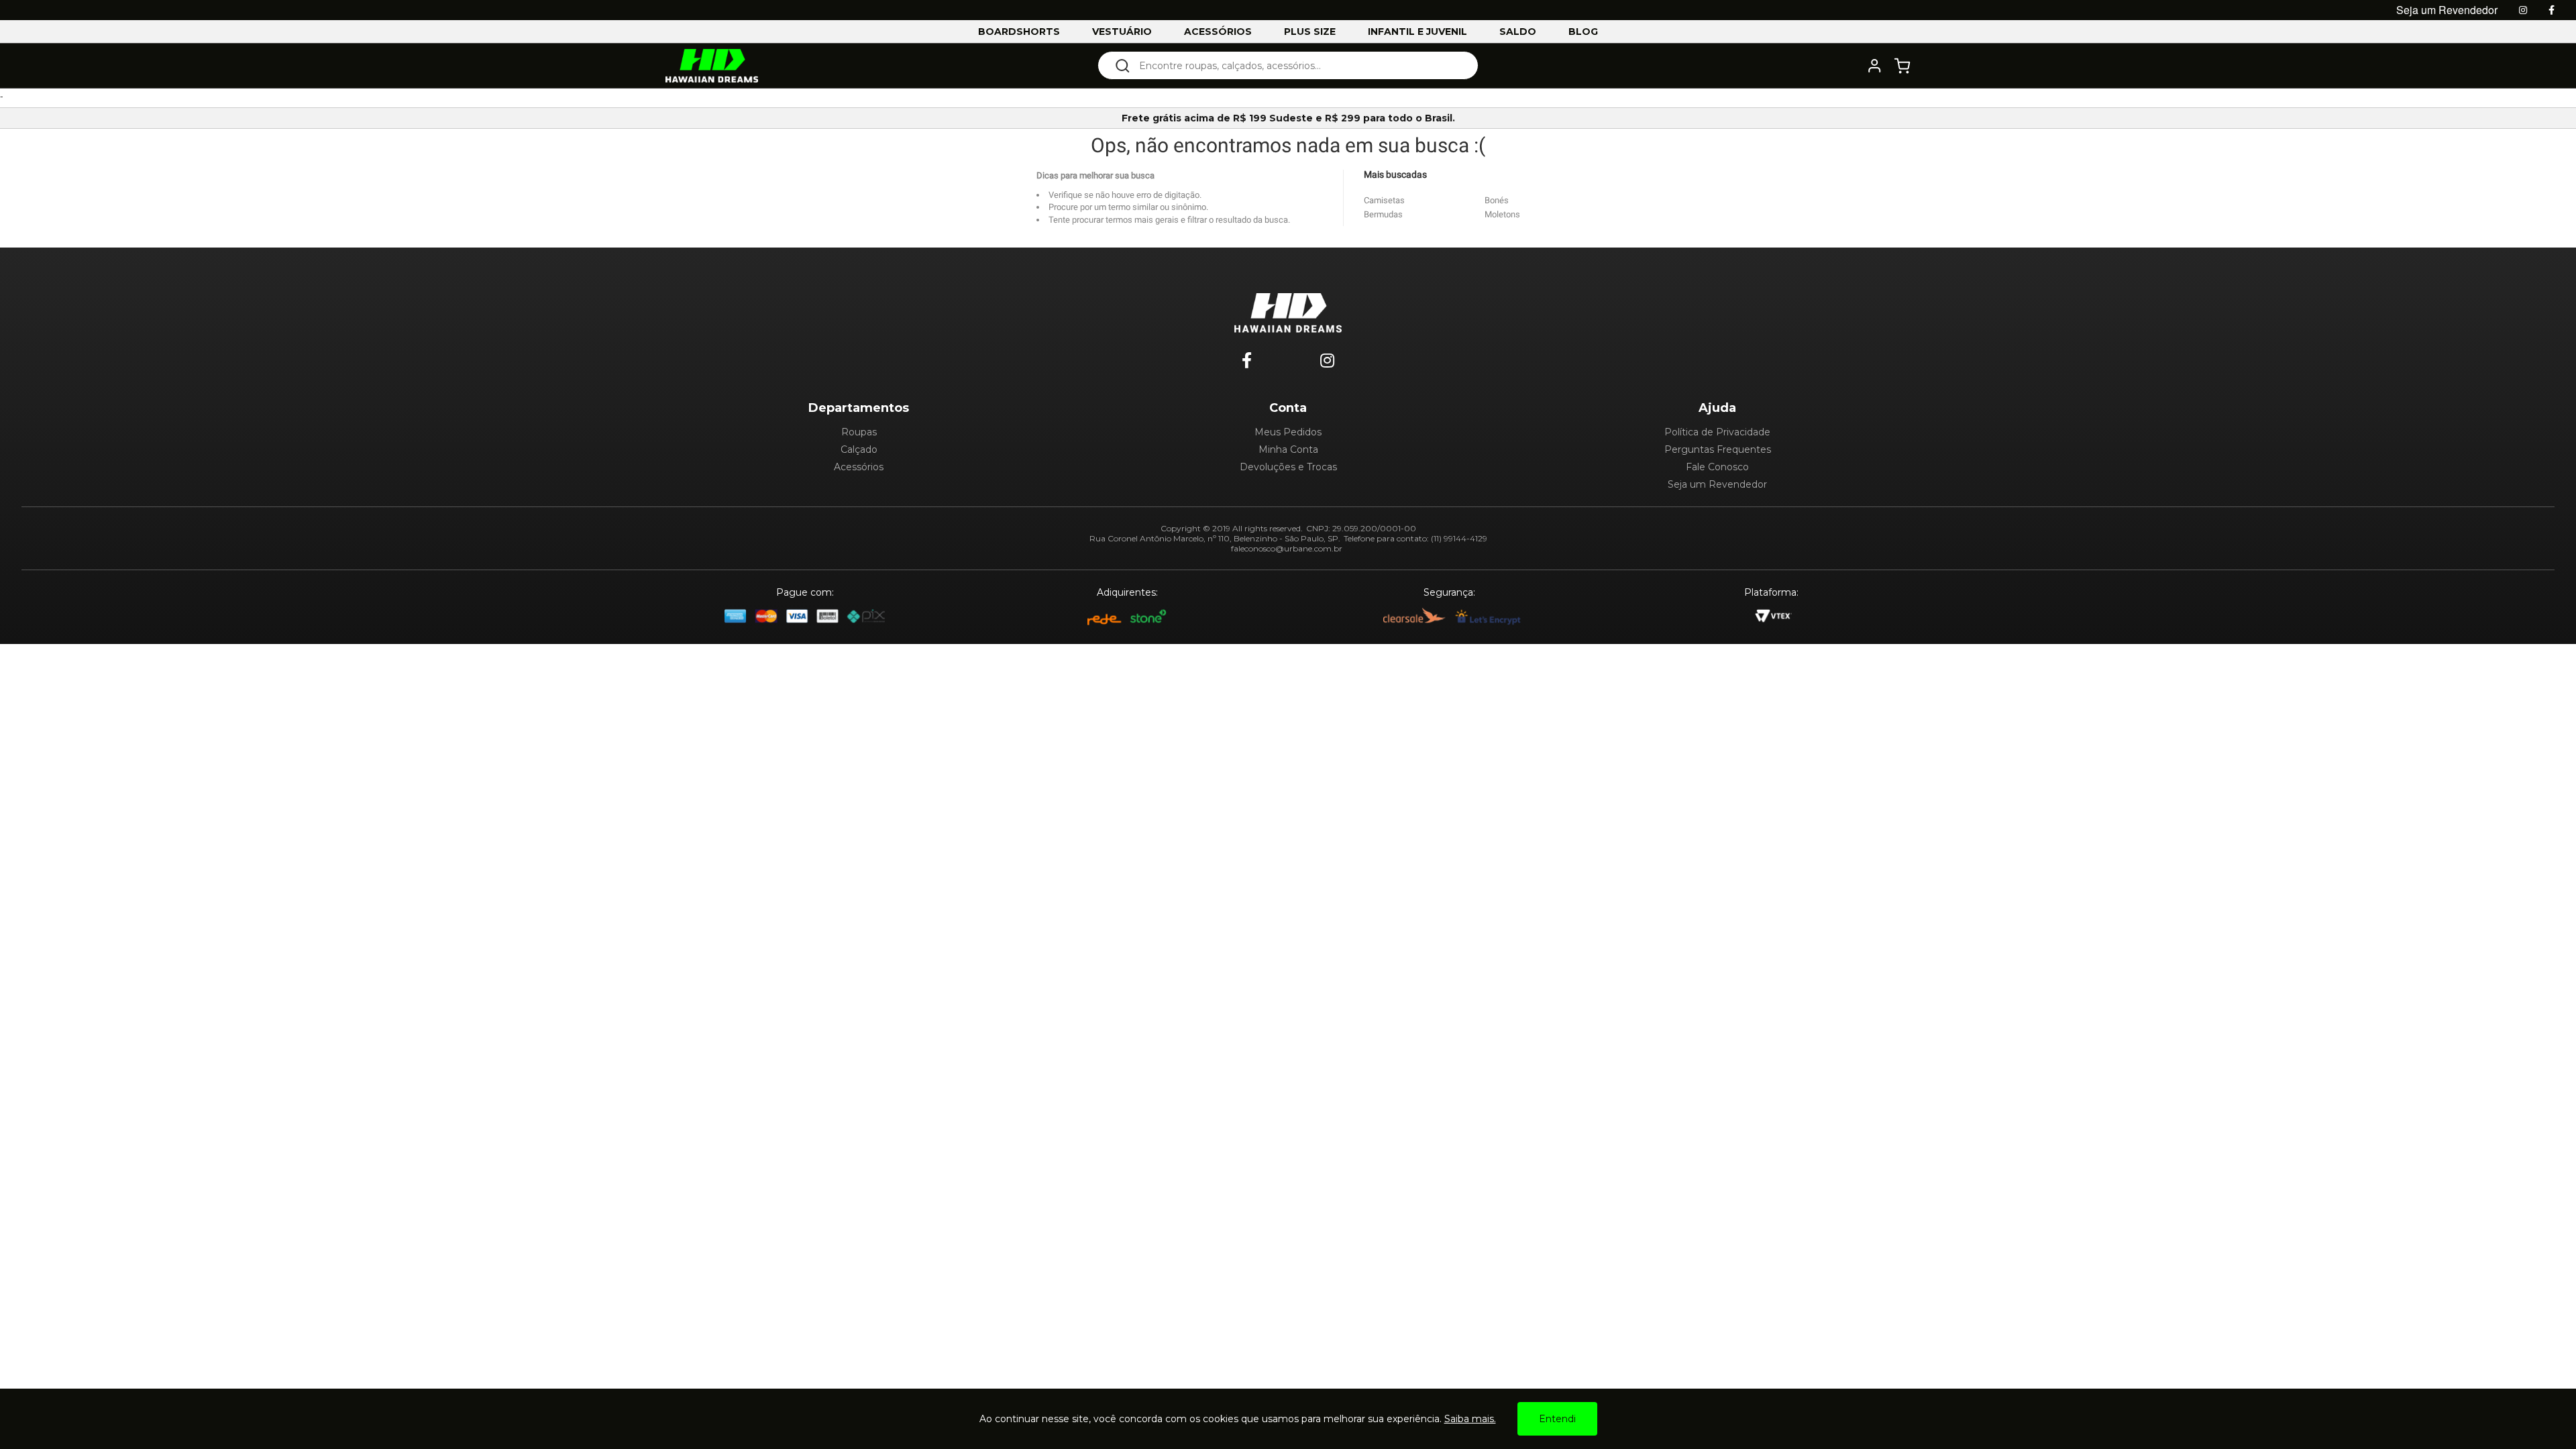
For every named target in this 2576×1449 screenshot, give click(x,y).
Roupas (859, 432)
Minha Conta (1288, 449)
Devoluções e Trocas (1288, 467)
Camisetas (1384, 200)
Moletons (1502, 214)
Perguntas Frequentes (1718, 449)
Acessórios (859, 467)
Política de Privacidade (1717, 432)
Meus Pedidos (1288, 432)
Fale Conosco (1717, 467)
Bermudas (1383, 214)
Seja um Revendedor (1717, 484)
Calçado (859, 449)
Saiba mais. (1470, 1419)
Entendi (1557, 1419)
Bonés (1497, 200)
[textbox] (1297, 65)
